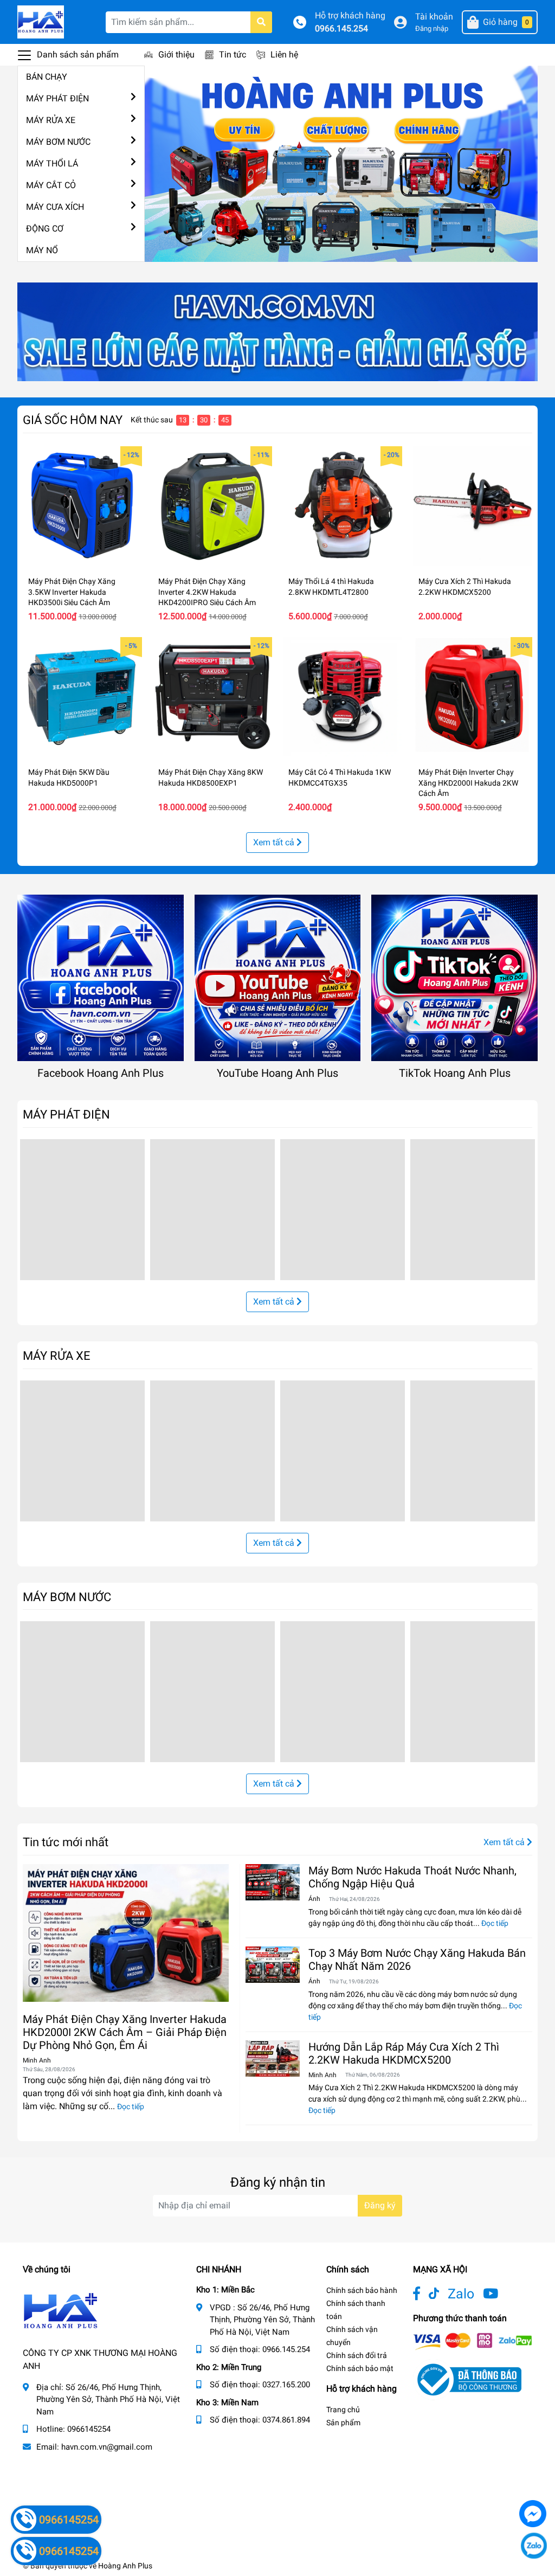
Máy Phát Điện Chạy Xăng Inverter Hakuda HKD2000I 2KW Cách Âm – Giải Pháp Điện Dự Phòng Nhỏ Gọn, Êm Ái (125, 2032)
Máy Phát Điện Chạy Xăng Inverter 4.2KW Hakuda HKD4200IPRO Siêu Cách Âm (207, 592)
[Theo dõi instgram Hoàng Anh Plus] (491, 2294)
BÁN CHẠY (47, 77)
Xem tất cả (275, 842)
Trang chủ (343, 2410)
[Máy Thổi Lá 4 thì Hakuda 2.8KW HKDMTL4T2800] (343, 506)
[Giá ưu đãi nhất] (277, 332)
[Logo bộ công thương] (467, 2379)
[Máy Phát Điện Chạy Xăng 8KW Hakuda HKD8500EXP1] (212, 697)
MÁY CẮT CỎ (51, 185)
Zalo (461, 2294)
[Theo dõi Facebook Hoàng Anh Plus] (417, 2294)
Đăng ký (380, 2205)
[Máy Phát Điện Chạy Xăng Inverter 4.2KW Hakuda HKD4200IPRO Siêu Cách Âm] (212, 506)
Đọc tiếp (131, 2106)
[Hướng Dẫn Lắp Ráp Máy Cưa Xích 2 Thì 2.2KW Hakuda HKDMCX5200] (273, 2058)
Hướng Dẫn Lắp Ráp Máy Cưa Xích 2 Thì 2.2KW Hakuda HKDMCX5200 (404, 2053)
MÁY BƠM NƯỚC (58, 142)
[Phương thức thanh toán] (473, 2341)
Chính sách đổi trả (357, 2355)
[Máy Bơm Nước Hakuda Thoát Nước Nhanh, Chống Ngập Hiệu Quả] (273, 1882)
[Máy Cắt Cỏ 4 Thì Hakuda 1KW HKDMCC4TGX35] (343, 697)
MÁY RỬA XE (51, 120)
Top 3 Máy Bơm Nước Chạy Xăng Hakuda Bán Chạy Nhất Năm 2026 (417, 1960)
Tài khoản (434, 17)
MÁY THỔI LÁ (52, 163)
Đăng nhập (432, 28)
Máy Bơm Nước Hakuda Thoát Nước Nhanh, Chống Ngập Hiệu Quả (412, 1877)
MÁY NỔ (42, 250)
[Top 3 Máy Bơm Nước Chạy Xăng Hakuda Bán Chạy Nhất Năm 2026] (273, 1965)
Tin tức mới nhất (66, 1842)
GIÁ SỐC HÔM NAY (73, 420)
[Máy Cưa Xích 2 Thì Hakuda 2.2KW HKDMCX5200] (473, 506)
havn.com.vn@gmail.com (107, 2447)
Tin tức (233, 54)
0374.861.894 (286, 2420)
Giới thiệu (176, 54)
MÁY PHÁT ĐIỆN (57, 98)
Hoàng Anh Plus (125, 2566)
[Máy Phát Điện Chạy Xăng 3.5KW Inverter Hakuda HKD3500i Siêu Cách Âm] (82, 506)
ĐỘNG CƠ (45, 229)
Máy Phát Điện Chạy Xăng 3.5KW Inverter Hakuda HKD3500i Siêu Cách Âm (72, 592)
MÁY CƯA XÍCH (55, 207)
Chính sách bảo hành (362, 2290)
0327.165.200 (286, 2385)
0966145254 (89, 2429)
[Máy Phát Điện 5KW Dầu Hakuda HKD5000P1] (82, 697)
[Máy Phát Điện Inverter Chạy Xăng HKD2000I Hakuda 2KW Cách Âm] (473, 697)
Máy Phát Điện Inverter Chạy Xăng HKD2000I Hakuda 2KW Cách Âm (468, 783)
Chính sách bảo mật (360, 2368)
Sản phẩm (343, 2423)
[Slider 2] (341, 163)
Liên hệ (284, 54)
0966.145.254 (341, 28)
